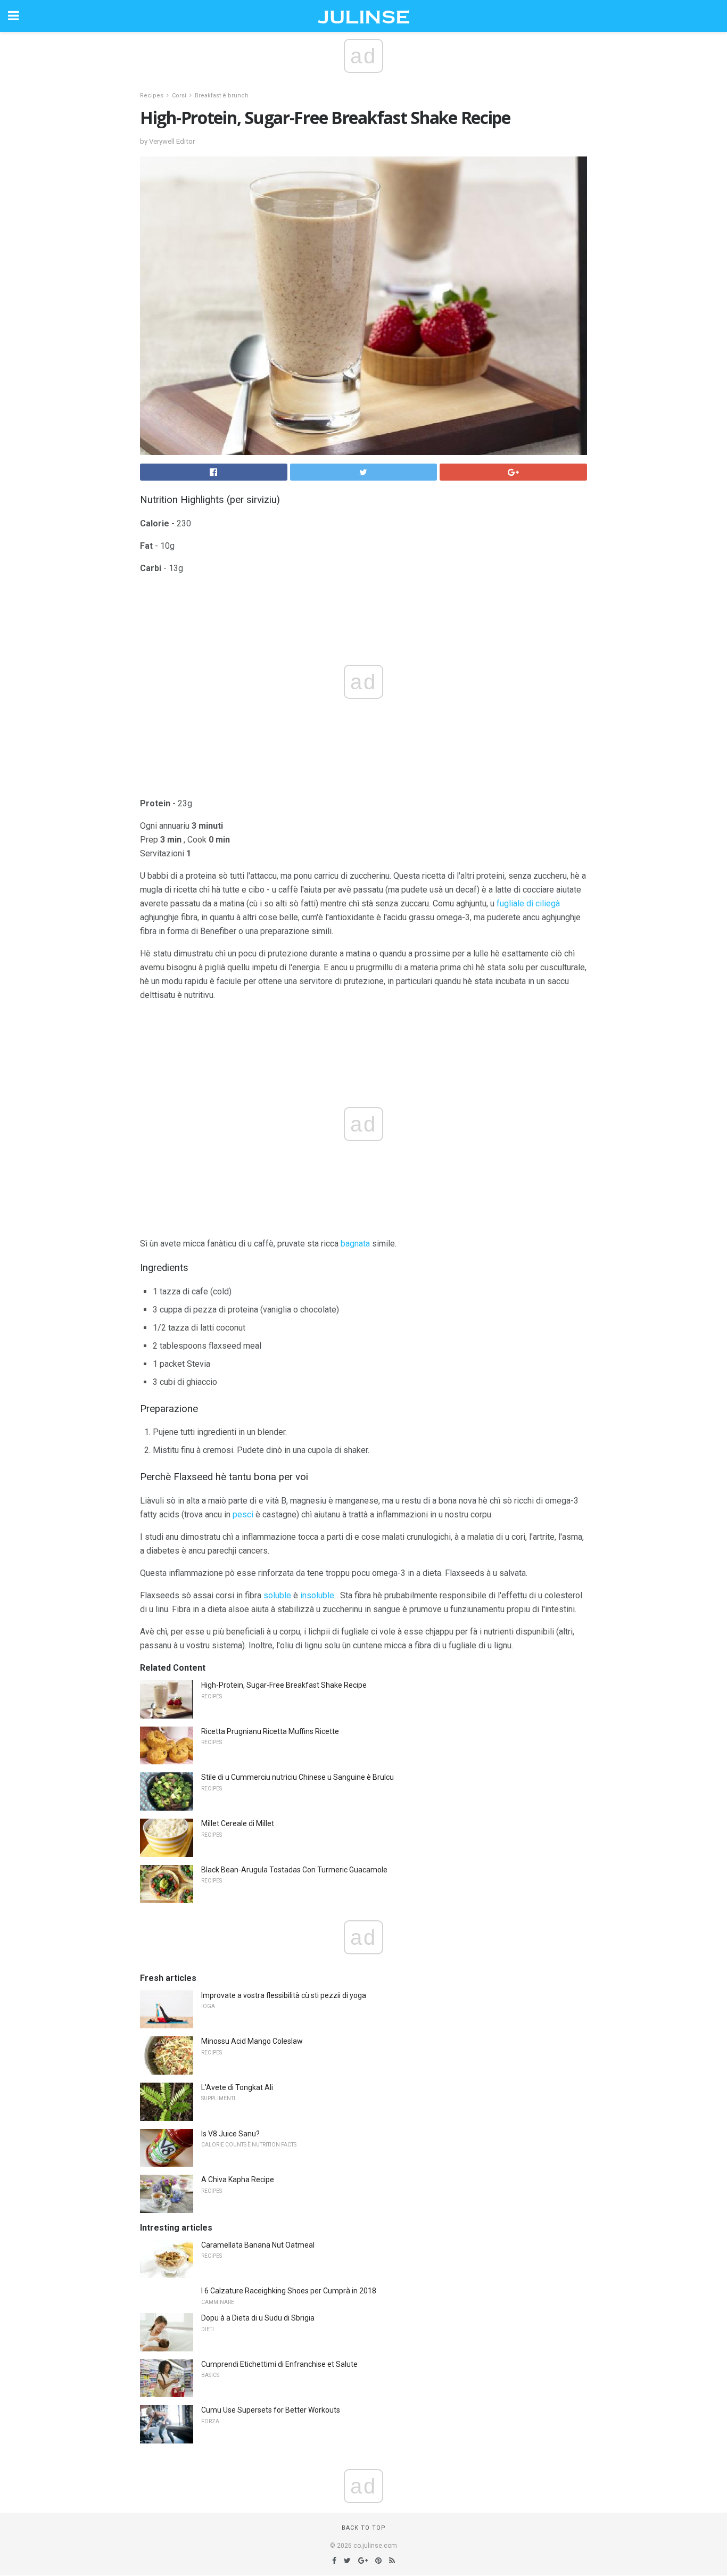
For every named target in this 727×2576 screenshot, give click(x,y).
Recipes (152, 96)
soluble (277, 1595)
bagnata (355, 1244)
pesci (243, 1514)
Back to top (364, 2528)
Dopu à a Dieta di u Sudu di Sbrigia (258, 2318)
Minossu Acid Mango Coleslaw (252, 2041)
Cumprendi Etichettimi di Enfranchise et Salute (279, 2364)
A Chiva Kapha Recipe (238, 2179)
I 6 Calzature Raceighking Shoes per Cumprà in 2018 (289, 2291)
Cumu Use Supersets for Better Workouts (271, 2410)
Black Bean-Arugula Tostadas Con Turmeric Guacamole (294, 1870)
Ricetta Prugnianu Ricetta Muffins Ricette (270, 1731)
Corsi (179, 96)
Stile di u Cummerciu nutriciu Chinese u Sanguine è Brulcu (298, 1777)
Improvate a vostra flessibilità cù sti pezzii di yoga (284, 1995)
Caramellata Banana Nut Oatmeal (258, 2245)
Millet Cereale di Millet (238, 1823)
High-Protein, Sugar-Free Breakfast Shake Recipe (284, 1685)
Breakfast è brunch (222, 96)
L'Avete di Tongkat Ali (237, 2087)
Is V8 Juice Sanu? (230, 2134)
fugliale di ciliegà (528, 903)
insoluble (317, 1595)
